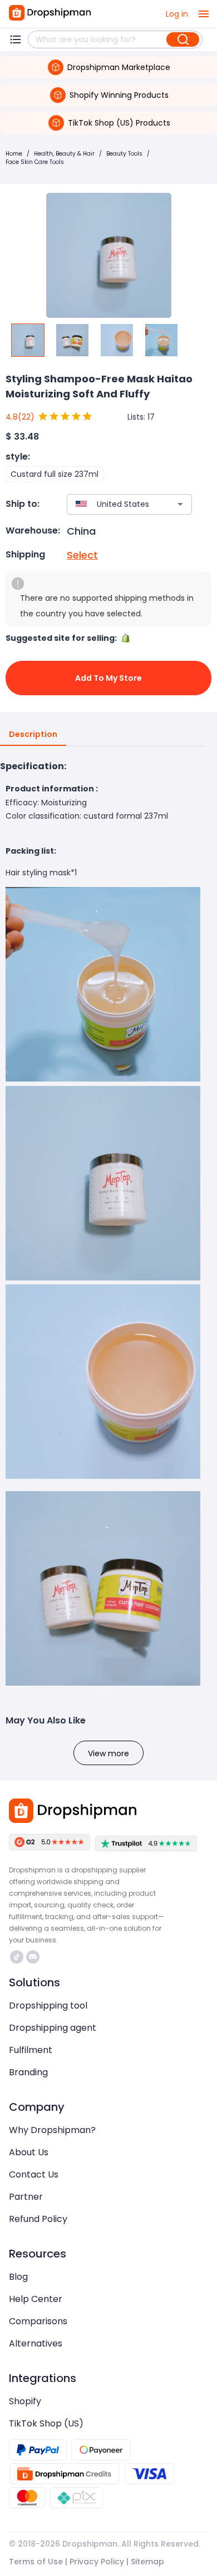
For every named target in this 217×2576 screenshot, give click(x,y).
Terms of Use (36, 2562)
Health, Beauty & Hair (64, 154)
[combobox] (113, 504)
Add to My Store (108, 678)
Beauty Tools (124, 154)
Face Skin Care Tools (35, 162)
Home (14, 154)
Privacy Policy (97, 2562)
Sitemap (147, 2562)
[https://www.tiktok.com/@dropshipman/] (17, 1957)
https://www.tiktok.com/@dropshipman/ (18, 1957)
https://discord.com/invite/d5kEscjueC (34, 1957)
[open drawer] (204, 14)
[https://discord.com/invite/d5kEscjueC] (33, 1957)
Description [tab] (33, 734)
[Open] (180, 504)
